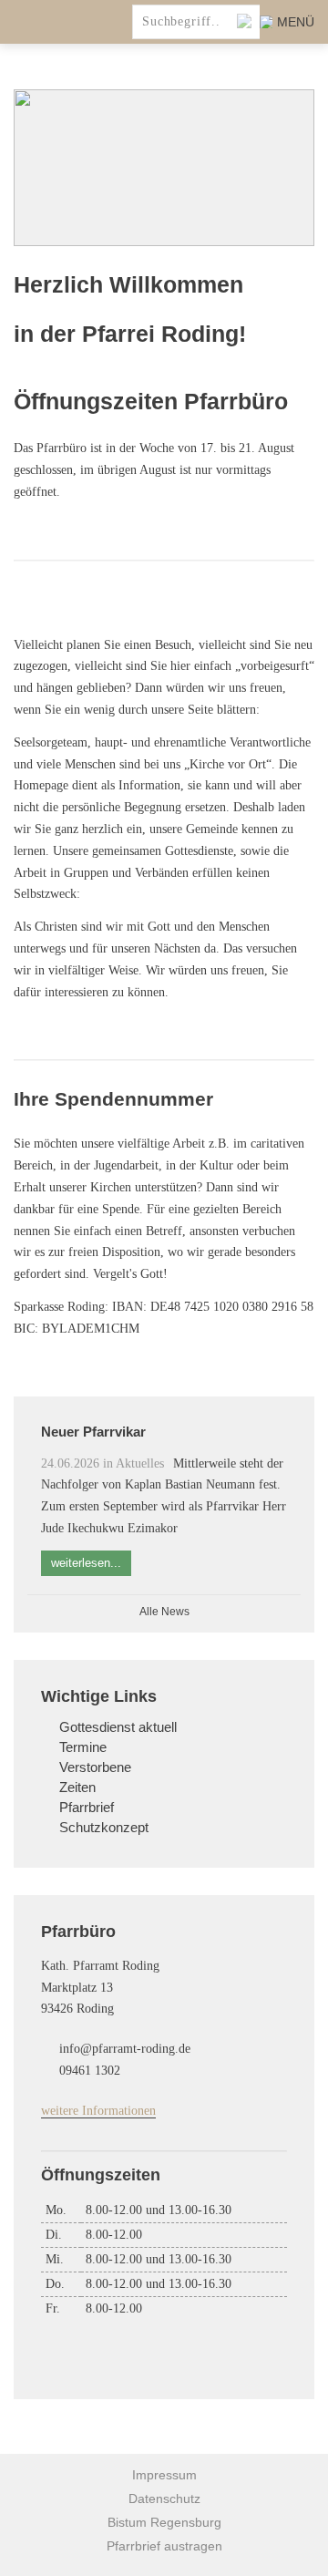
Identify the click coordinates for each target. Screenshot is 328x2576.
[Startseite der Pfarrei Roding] (73, 22)
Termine (83, 1747)
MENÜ (296, 22)
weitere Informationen (98, 2111)
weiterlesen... (86, 1563)
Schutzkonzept (104, 1828)
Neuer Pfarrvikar (93, 1432)
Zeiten (77, 1788)
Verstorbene (95, 1767)
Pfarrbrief (87, 1808)
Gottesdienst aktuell (118, 1727)
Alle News (164, 1612)
